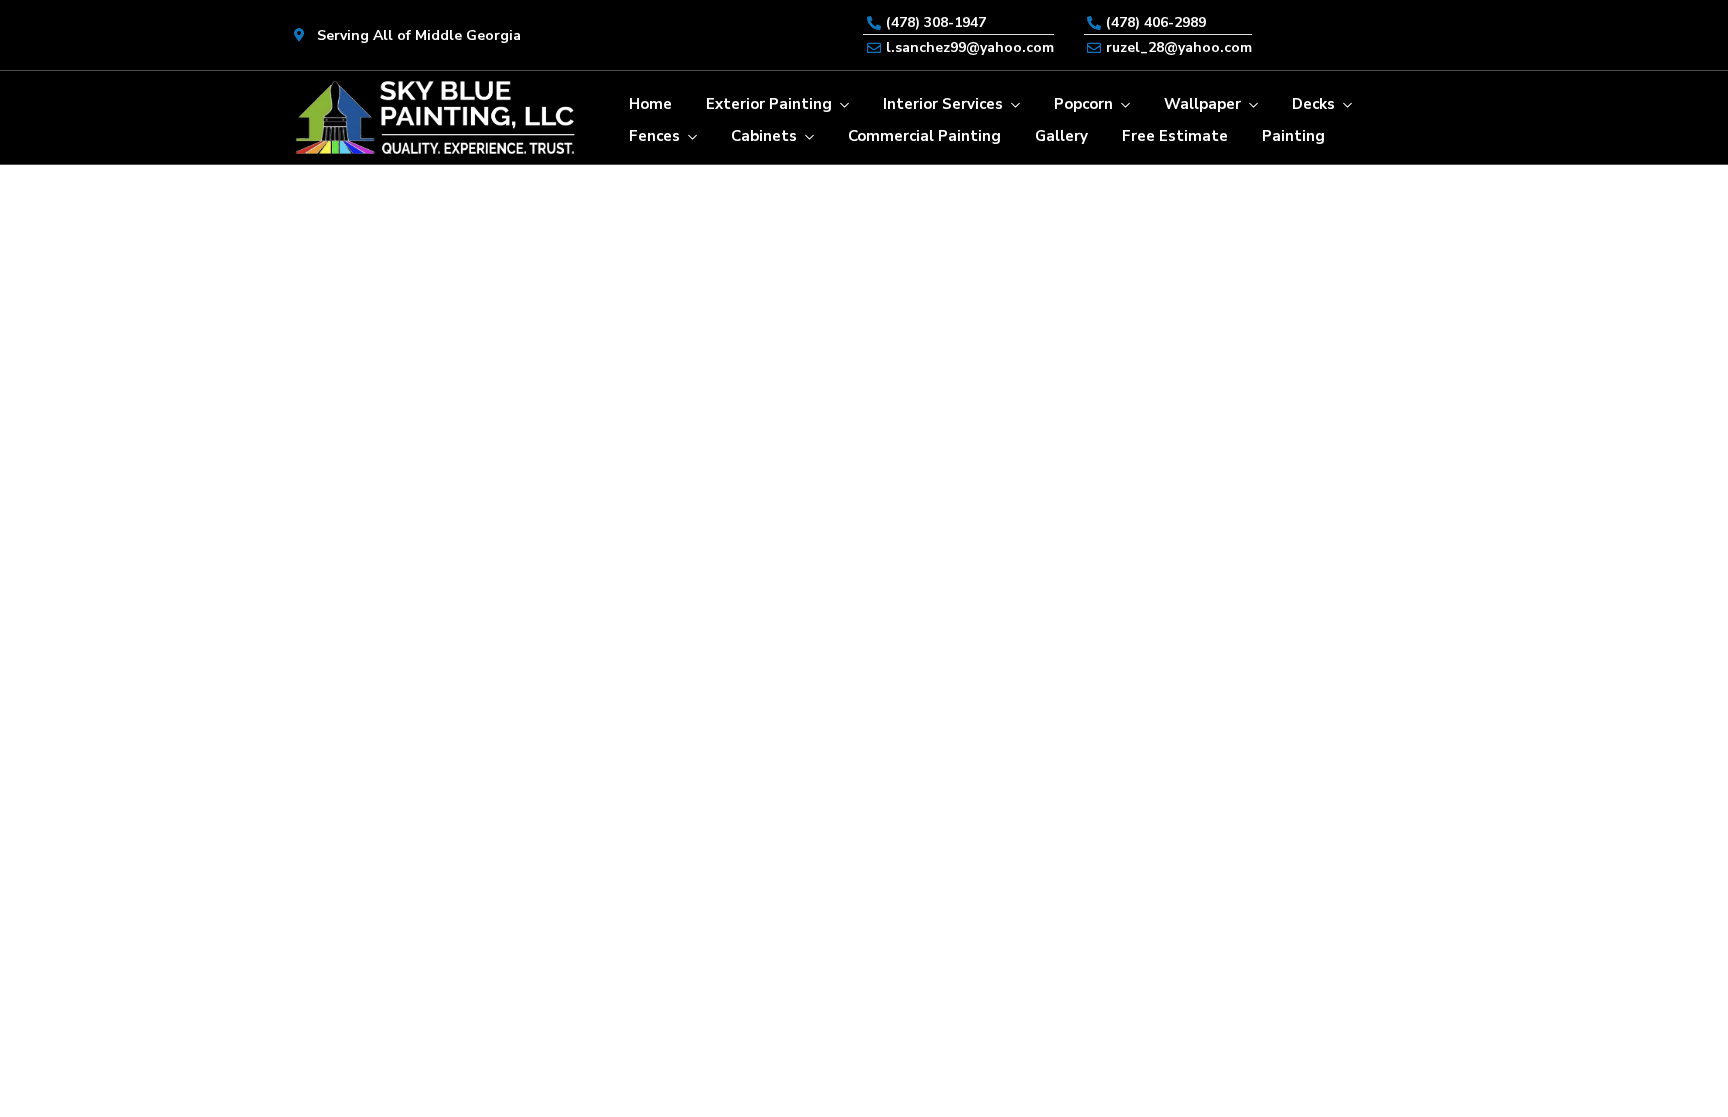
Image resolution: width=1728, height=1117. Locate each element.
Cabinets (764, 136)
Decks (1313, 104)
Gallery (1061, 136)
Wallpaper (1202, 104)
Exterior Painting (769, 104)
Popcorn (1083, 104)
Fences (654, 136)
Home (650, 104)
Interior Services (943, 104)
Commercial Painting (924, 136)
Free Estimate (1175, 136)
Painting (1293, 136)
